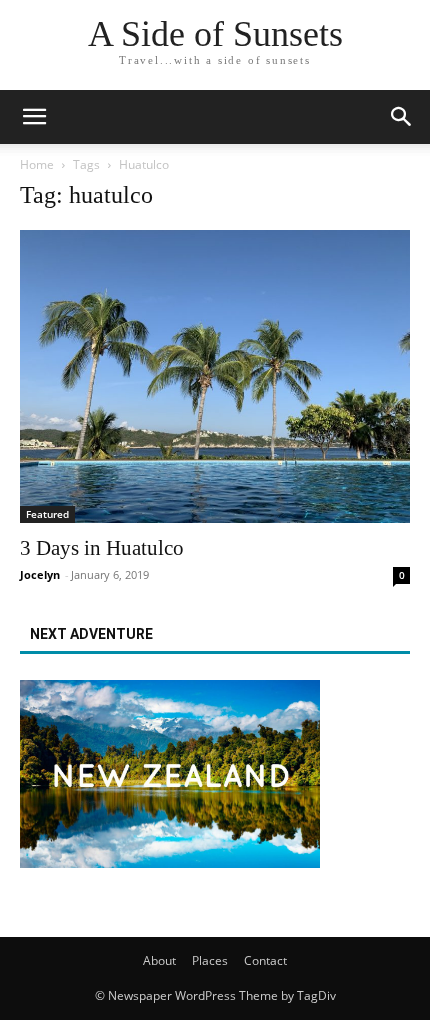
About (159, 960)
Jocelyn (40, 574)
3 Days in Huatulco (102, 548)
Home (37, 164)
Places (210, 960)
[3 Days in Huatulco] (215, 376)
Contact (265, 960)
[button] (402, 117)
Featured (47, 514)
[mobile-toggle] (34, 117)
